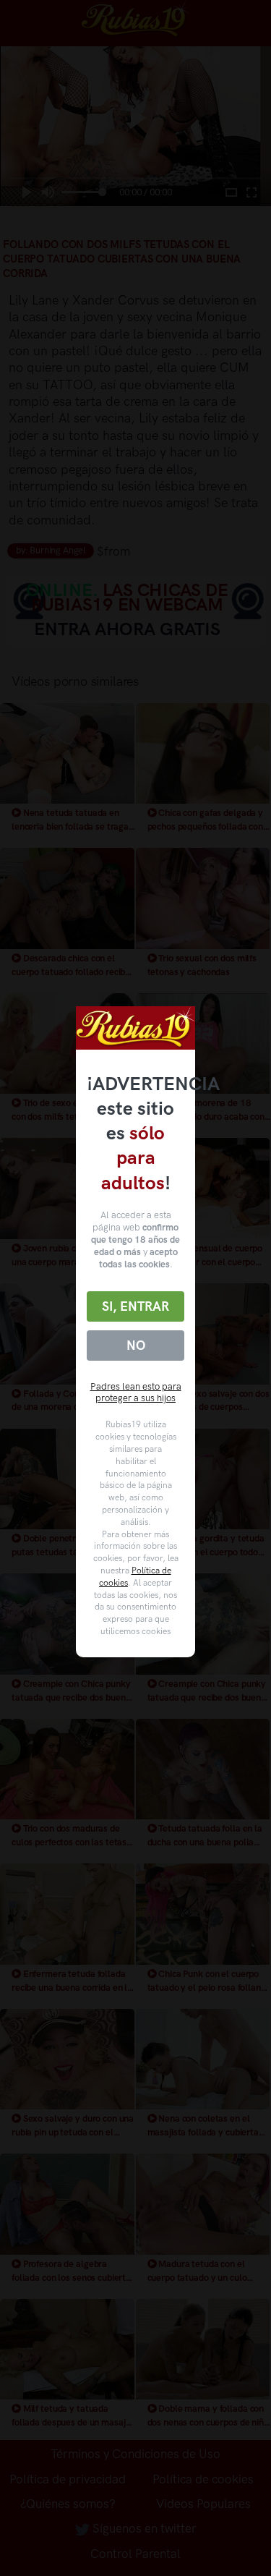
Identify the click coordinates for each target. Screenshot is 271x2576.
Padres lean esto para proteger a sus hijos (136, 1393)
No (136, 1346)
